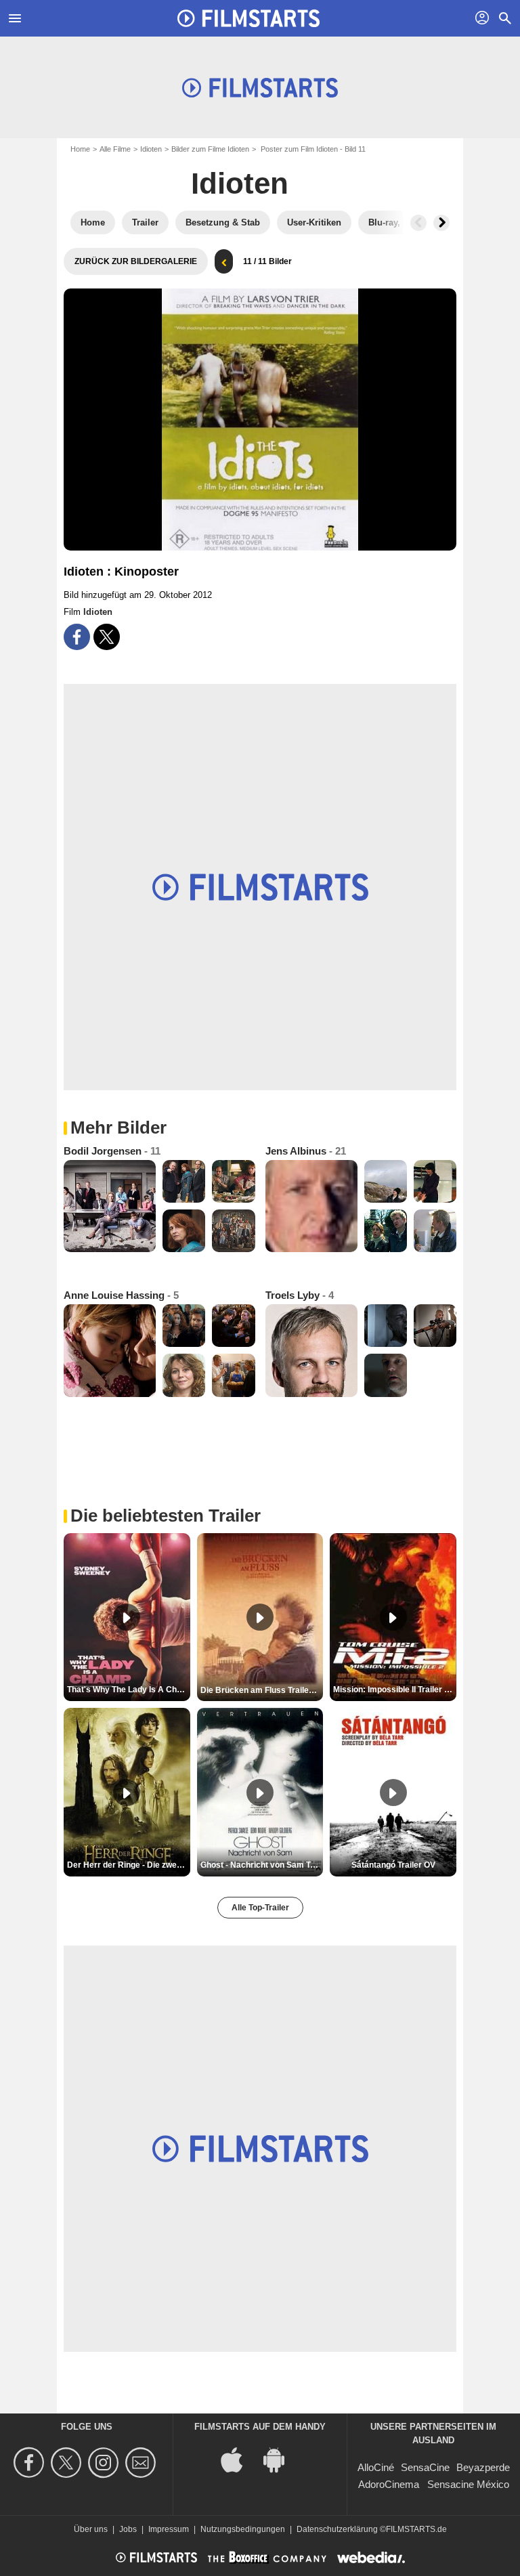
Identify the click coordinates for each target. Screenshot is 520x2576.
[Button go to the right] (441, 223)
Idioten (151, 149)
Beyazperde (483, 2467)
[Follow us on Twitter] (68, 2463)
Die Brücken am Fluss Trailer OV (262, 1690)
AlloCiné (376, 2467)
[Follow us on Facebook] (31, 2463)
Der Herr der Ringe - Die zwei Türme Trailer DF (129, 1865)
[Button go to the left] (418, 223)
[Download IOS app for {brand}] (239, 2459)
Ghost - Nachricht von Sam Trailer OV (262, 1865)
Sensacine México (468, 2484)
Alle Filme (115, 149)
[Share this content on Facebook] (77, 637)
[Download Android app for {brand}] (281, 2459)
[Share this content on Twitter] (107, 637)
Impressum (169, 2529)
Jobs (128, 2529)
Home (80, 149)
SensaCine (425, 2467)
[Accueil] (248, 18)
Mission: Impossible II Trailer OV (394, 1690)
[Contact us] (143, 2463)
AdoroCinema (389, 2484)
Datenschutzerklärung (337, 2529)
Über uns (91, 2529)
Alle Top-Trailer (260, 1908)
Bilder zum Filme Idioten (210, 149)
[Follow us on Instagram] (105, 2463)
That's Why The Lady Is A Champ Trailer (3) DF (129, 1690)
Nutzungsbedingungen (243, 2529)
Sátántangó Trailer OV (393, 1865)
